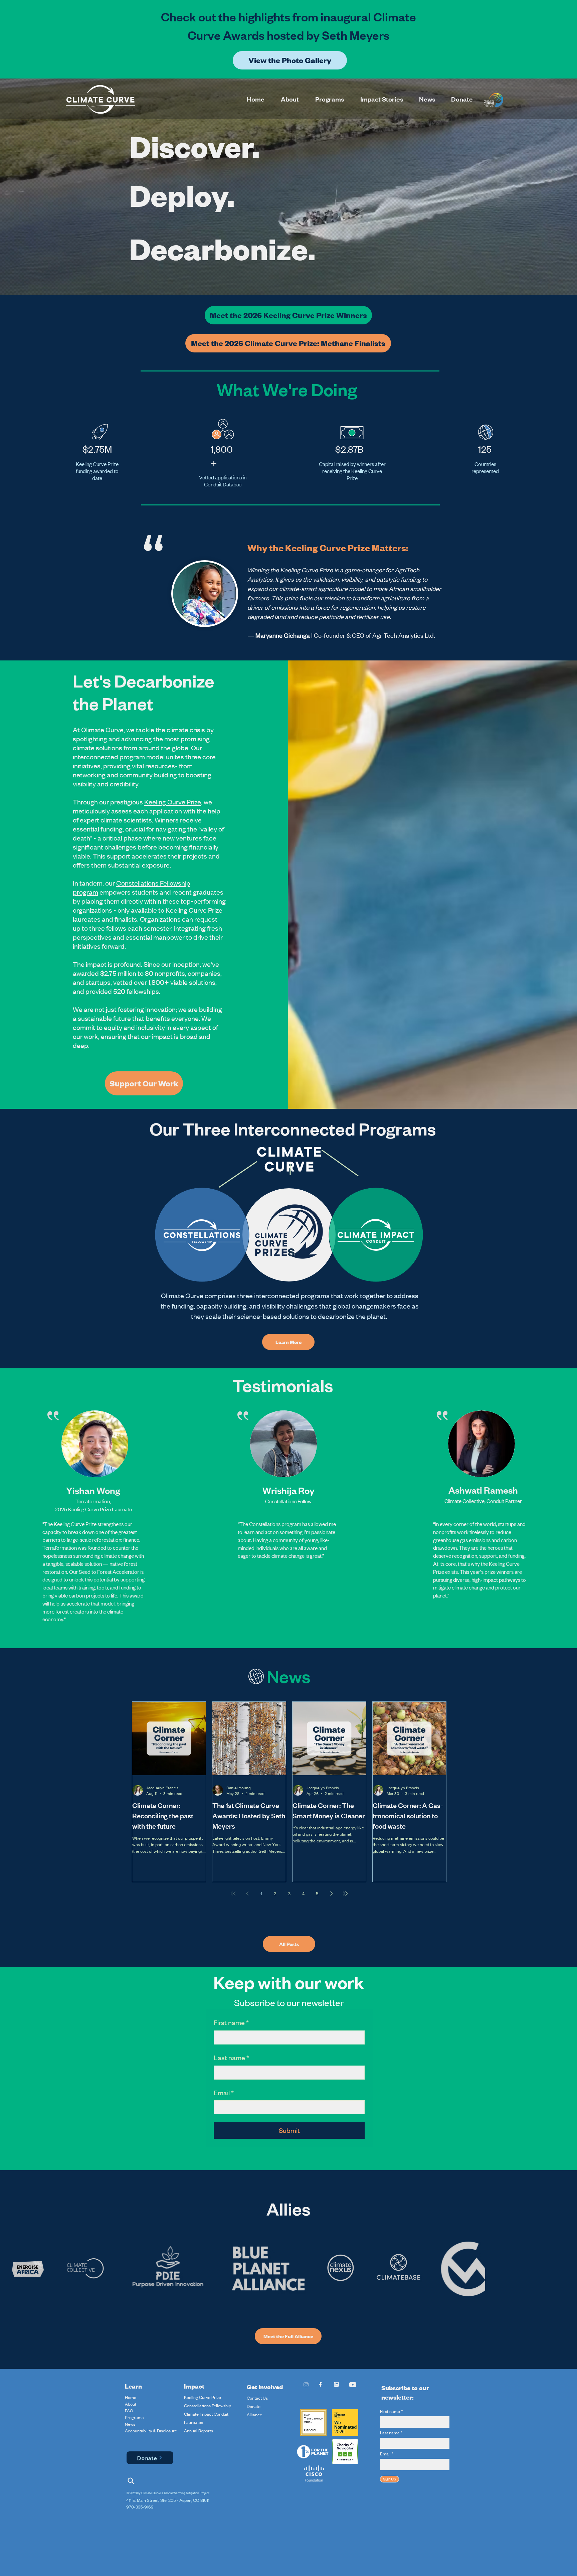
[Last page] (345, 1893)
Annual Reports (199, 2431)
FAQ (129, 2411)
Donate (254, 2406)
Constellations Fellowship (208, 2406)
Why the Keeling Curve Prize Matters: (328, 548)
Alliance (254, 2415)
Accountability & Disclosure (141, 2431)
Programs (134, 2417)
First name (231, 2022)
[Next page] (331, 1893)
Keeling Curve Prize (173, 802)
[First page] (233, 1893)
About (131, 2404)
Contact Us (257, 2398)
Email (224, 2092)
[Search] (131, 2481)
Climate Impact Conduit (206, 2414)
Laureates (194, 2422)
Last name (231, 2057)
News (130, 2424)
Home (131, 2397)
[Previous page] (247, 1893)
